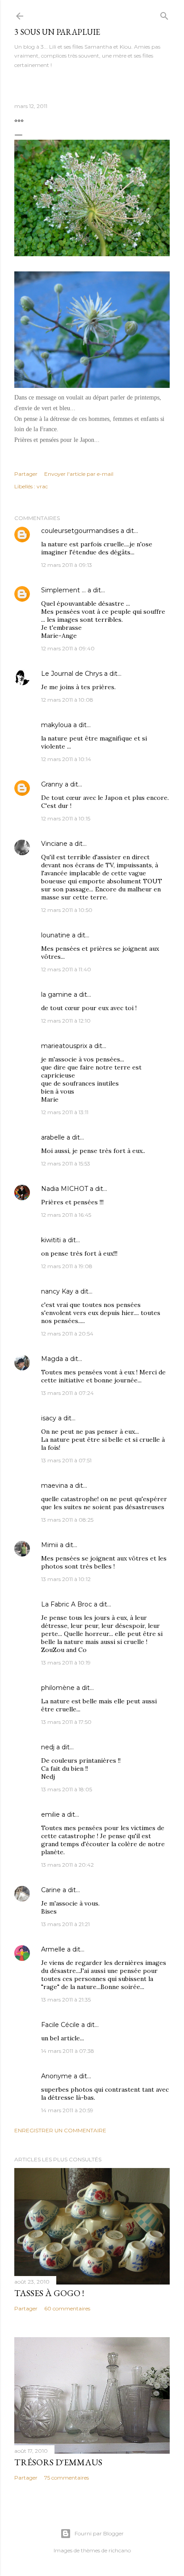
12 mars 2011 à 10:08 (67, 700)
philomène (58, 1688)
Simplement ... (63, 590)
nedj (48, 1747)
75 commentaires (67, 2478)
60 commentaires (67, 2308)
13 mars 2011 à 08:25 (67, 1520)
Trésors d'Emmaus (58, 2462)
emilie (50, 1814)
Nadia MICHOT (65, 1189)
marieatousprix (64, 1046)
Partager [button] (26, 474)
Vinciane (54, 844)
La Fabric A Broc (67, 1604)
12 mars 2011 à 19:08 (67, 1266)
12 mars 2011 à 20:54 (67, 1334)
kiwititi (51, 1240)
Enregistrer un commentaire (60, 2130)
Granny (52, 784)
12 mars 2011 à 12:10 (66, 1021)
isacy (49, 1418)
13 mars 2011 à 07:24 (67, 1393)
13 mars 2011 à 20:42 (67, 1865)
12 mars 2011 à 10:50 (67, 910)
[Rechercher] (164, 14)
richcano (120, 2550)
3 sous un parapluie (57, 32)
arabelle (53, 1137)
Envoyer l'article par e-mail (79, 474)
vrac (42, 486)
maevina (54, 1486)
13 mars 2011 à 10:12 (66, 1579)
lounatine (56, 935)
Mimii (50, 1545)
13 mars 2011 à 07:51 (66, 1460)
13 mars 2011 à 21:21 (65, 1924)
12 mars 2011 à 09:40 (68, 648)
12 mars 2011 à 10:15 (66, 818)
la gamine (56, 995)
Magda (52, 1359)
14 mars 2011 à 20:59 (67, 2110)
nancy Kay (57, 1291)
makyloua (56, 725)
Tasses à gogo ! (49, 2293)
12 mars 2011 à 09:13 (67, 565)
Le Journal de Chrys (72, 674)
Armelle (53, 1949)
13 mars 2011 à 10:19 (66, 1663)
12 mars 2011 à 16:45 (66, 1215)
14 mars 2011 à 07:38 (68, 2051)
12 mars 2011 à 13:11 (65, 1112)
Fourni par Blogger (99, 2533)
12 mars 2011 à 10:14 (66, 759)
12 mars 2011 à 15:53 (66, 1163)
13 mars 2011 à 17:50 (66, 1722)
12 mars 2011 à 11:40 (66, 969)
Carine (51, 1890)
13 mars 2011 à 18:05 (67, 1789)
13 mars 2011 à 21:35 (66, 2000)
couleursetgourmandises (80, 531)
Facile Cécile (60, 2025)
